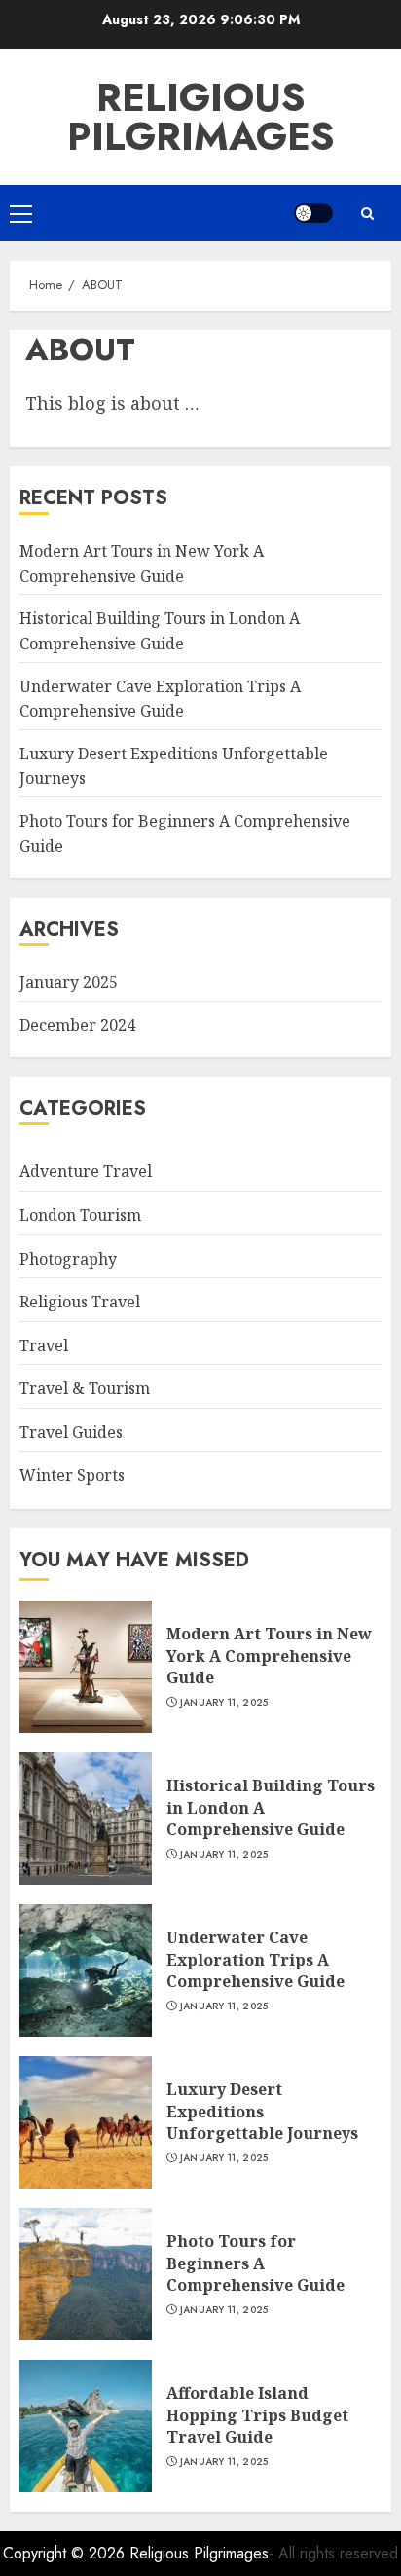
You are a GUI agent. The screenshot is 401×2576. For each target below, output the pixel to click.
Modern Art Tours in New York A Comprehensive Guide (269, 1656)
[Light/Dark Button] (313, 213)
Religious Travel (80, 1302)
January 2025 (69, 982)
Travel (44, 1345)
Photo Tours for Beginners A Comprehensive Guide (255, 2263)
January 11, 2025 (224, 1703)
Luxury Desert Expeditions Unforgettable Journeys (262, 2111)
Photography (68, 1259)
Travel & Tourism (85, 1388)
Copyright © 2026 (66, 2553)
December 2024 (77, 1025)
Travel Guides (71, 1432)
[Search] (367, 214)
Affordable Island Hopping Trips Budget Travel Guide (257, 2415)
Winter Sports (72, 1475)
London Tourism (80, 1215)
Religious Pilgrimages (201, 117)
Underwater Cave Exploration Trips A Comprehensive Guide (255, 1959)
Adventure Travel (86, 1171)
